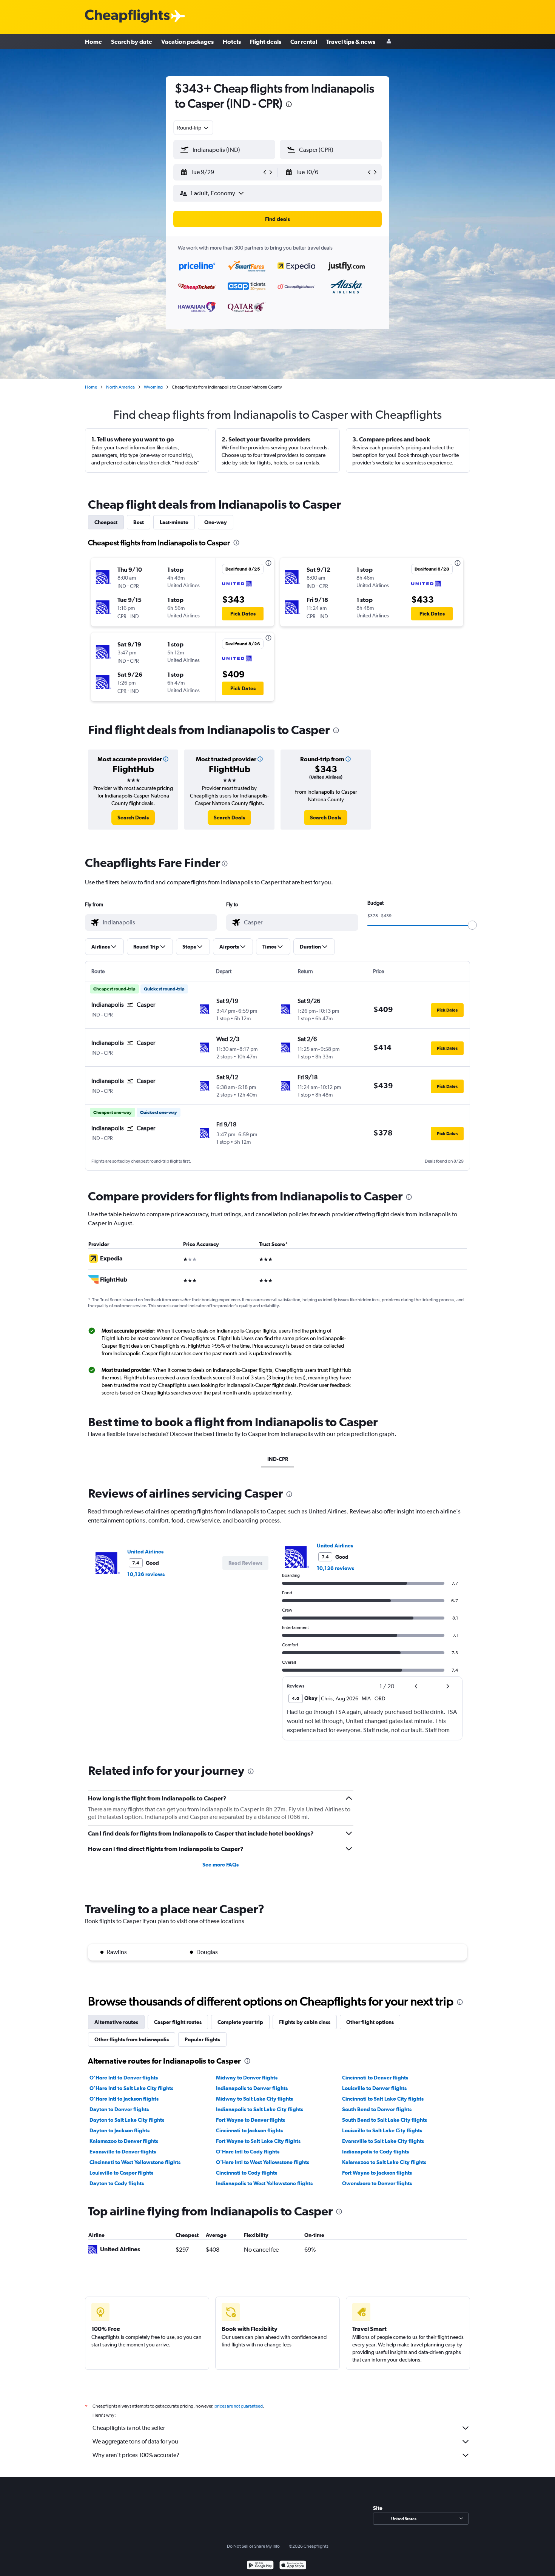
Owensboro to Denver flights (377, 2183)
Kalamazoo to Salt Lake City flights (384, 2162)
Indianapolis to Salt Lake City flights (260, 2109)
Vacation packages (187, 42)
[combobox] (193, 128)
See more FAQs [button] (220, 1865)
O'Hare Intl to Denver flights (124, 2078)
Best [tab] (139, 522)
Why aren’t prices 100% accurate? (136, 2455)
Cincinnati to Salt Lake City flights (383, 2099)
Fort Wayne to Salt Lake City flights (258, 2141)
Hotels (232, 42)
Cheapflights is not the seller (129, 2428)
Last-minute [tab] (174, 522)
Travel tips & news (351, 42)
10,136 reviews (146, 1574)
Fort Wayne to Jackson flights (377, 2173)
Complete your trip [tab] (240, 2022)
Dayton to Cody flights (117, 2183)
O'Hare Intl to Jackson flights (124, 2099)
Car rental (304, 42)
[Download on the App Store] (293, 2566)
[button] (289, 105)
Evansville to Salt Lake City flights (383, 2141)
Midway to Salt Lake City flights (254, 2099)
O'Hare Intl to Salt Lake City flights (131, 2088)
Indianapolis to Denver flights (252, 2088)
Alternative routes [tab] (116, 2022)
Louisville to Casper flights (121, 2173)
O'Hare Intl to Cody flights (248, 2152)
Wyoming (153, 387)
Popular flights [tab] (202, 2039)
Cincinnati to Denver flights (375, 2078)
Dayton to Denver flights (119, 2109)
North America (120, 387)
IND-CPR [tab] (278, 1459)
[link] (133, 818)
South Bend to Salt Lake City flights (385, 2120)
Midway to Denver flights (247, 2078)
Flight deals (266, 42)
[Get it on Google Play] (260, 2566)
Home (93, 42)
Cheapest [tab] (106, 522)
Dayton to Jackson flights (119, 2130)
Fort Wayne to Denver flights (251, 2120)
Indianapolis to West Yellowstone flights (264, 2183)
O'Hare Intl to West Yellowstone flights (263, 2162)
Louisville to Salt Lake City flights (382, 2130)
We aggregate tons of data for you (135, 2441)
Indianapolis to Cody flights (375, 2152)
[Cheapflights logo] (127, 16)
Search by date (132, 42)
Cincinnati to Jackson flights (249, 2130)
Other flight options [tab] (370, 2022)
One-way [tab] (216, 522)
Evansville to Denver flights (123, 2152)
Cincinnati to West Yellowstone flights (135, 2162)
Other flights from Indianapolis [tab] (132, 2039)
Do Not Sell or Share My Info (253, 2546)
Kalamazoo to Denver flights (124, 2141)
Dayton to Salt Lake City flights (127, 2120)
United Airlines (145, 1552)
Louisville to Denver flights (374, 2088)
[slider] (472, 925)
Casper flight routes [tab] (178, 2022)
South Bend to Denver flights (377, 2109)
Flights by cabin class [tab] (305, 2022)
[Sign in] (389, 42)
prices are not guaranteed (239, 2406)
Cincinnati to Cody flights (247, 2173)
